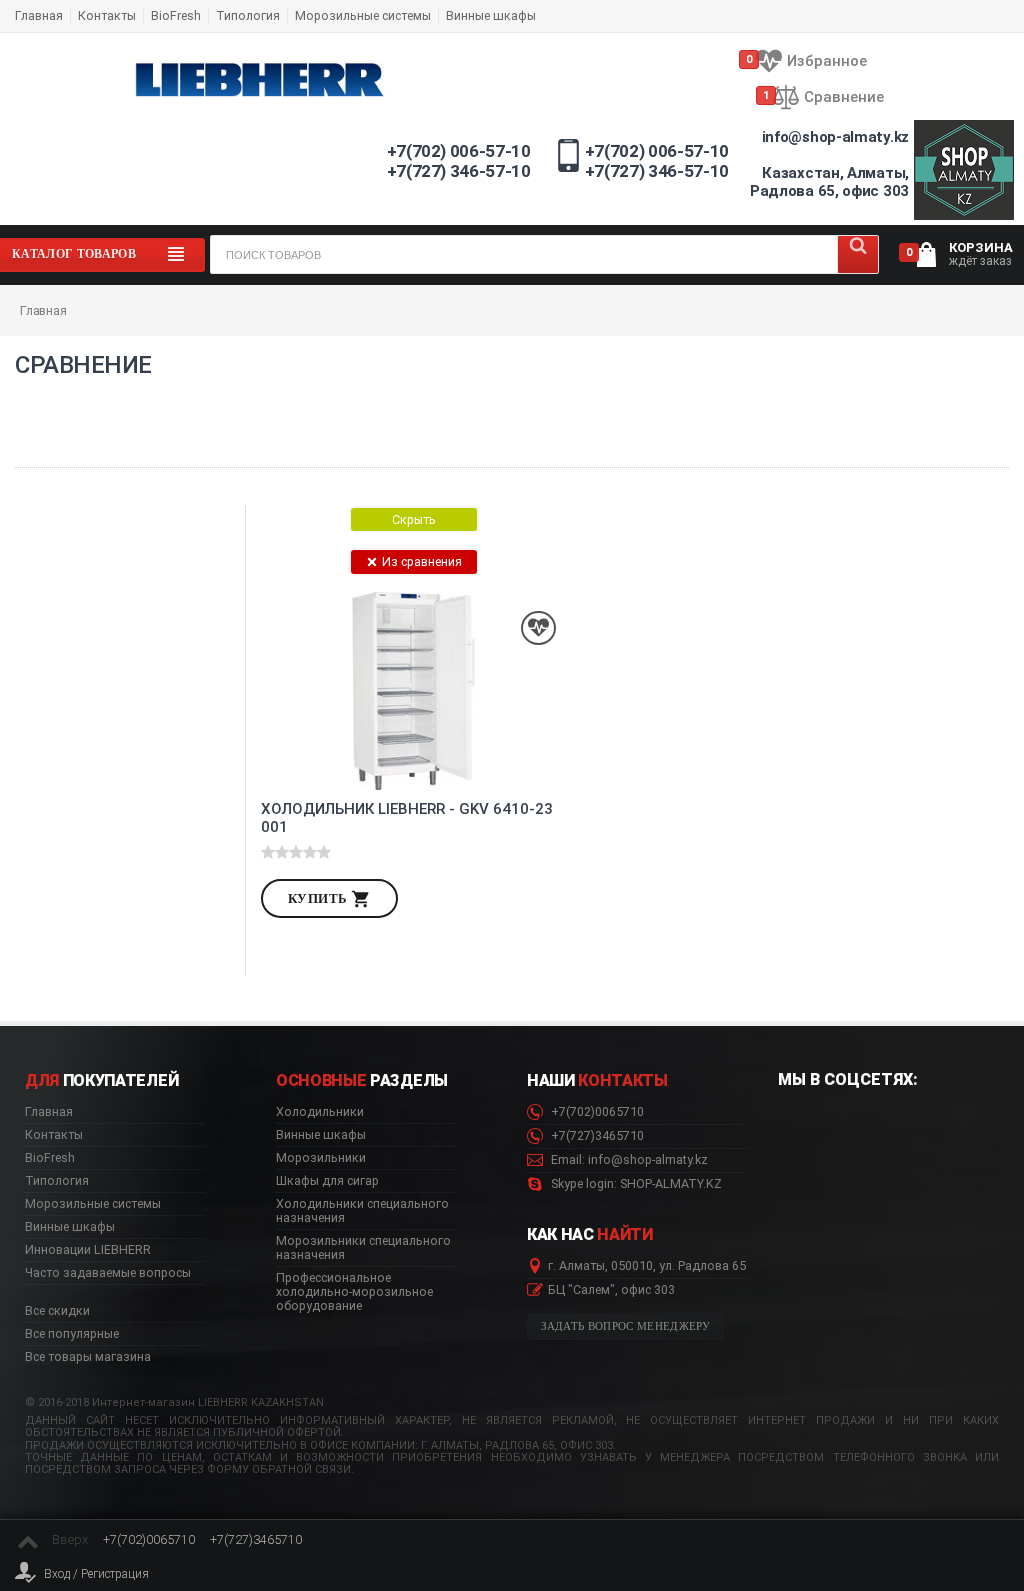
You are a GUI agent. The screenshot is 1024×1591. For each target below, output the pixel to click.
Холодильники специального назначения (362, 1211)
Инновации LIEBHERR (88, 1250)
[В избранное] (538, 628)
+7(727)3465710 (596, 1136)
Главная (39, 15)
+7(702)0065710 (596, 1112)
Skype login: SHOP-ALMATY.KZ (635, 1184)
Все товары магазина (88, 1357)
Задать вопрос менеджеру (626, 1326)
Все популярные (72, 1334)
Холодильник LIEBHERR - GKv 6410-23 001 (407, 818)
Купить (319, 898)
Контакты (107, 15)
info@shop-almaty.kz (835, 137)
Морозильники (321, 1158)
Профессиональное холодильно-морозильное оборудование (354, 1292)
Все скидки (57, 1311)
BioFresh (176, 15)
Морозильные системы (363, 15)
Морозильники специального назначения (363, 1248)
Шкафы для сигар (327, 1181)
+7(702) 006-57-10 (459, 151)
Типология (248, 15)
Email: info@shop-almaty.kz (628, 1160)
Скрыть (414, 519)
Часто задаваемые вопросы (108, 1273)
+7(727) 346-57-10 (459, 171)
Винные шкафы (491, 15)
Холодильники (320, 1112)
